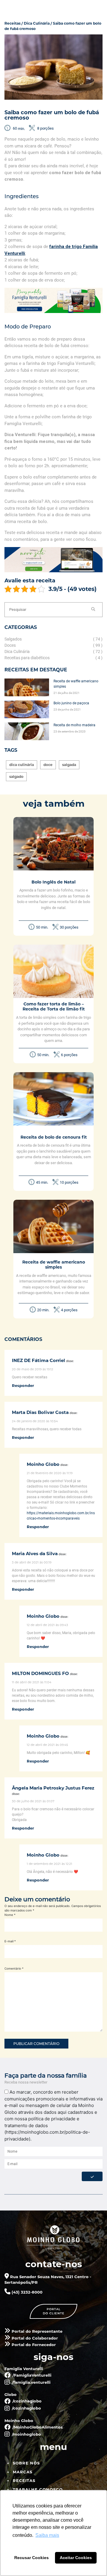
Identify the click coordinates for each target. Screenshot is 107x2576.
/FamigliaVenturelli (31, 2375)
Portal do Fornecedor (33, 2345)
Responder (23, 1385)
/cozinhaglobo (26, 2401)
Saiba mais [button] (47, 2535)
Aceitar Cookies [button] (76, 2558)
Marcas (23, 2472)
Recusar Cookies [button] (32, 2558)
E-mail (10, 1941)
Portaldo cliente (54, 2311)
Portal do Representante (36, 2331)
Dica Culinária (37, 23)
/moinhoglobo (26, 2434)
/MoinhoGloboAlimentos (37, 2427)
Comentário (14, 1968)
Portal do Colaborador (34, 2338)
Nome (10, 1915)
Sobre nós (26, 2463)
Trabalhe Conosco (38, 2489)
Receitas (12, 23)
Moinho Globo (43, 1464)
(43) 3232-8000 (26, 2292)
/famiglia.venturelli (31, 2382)
